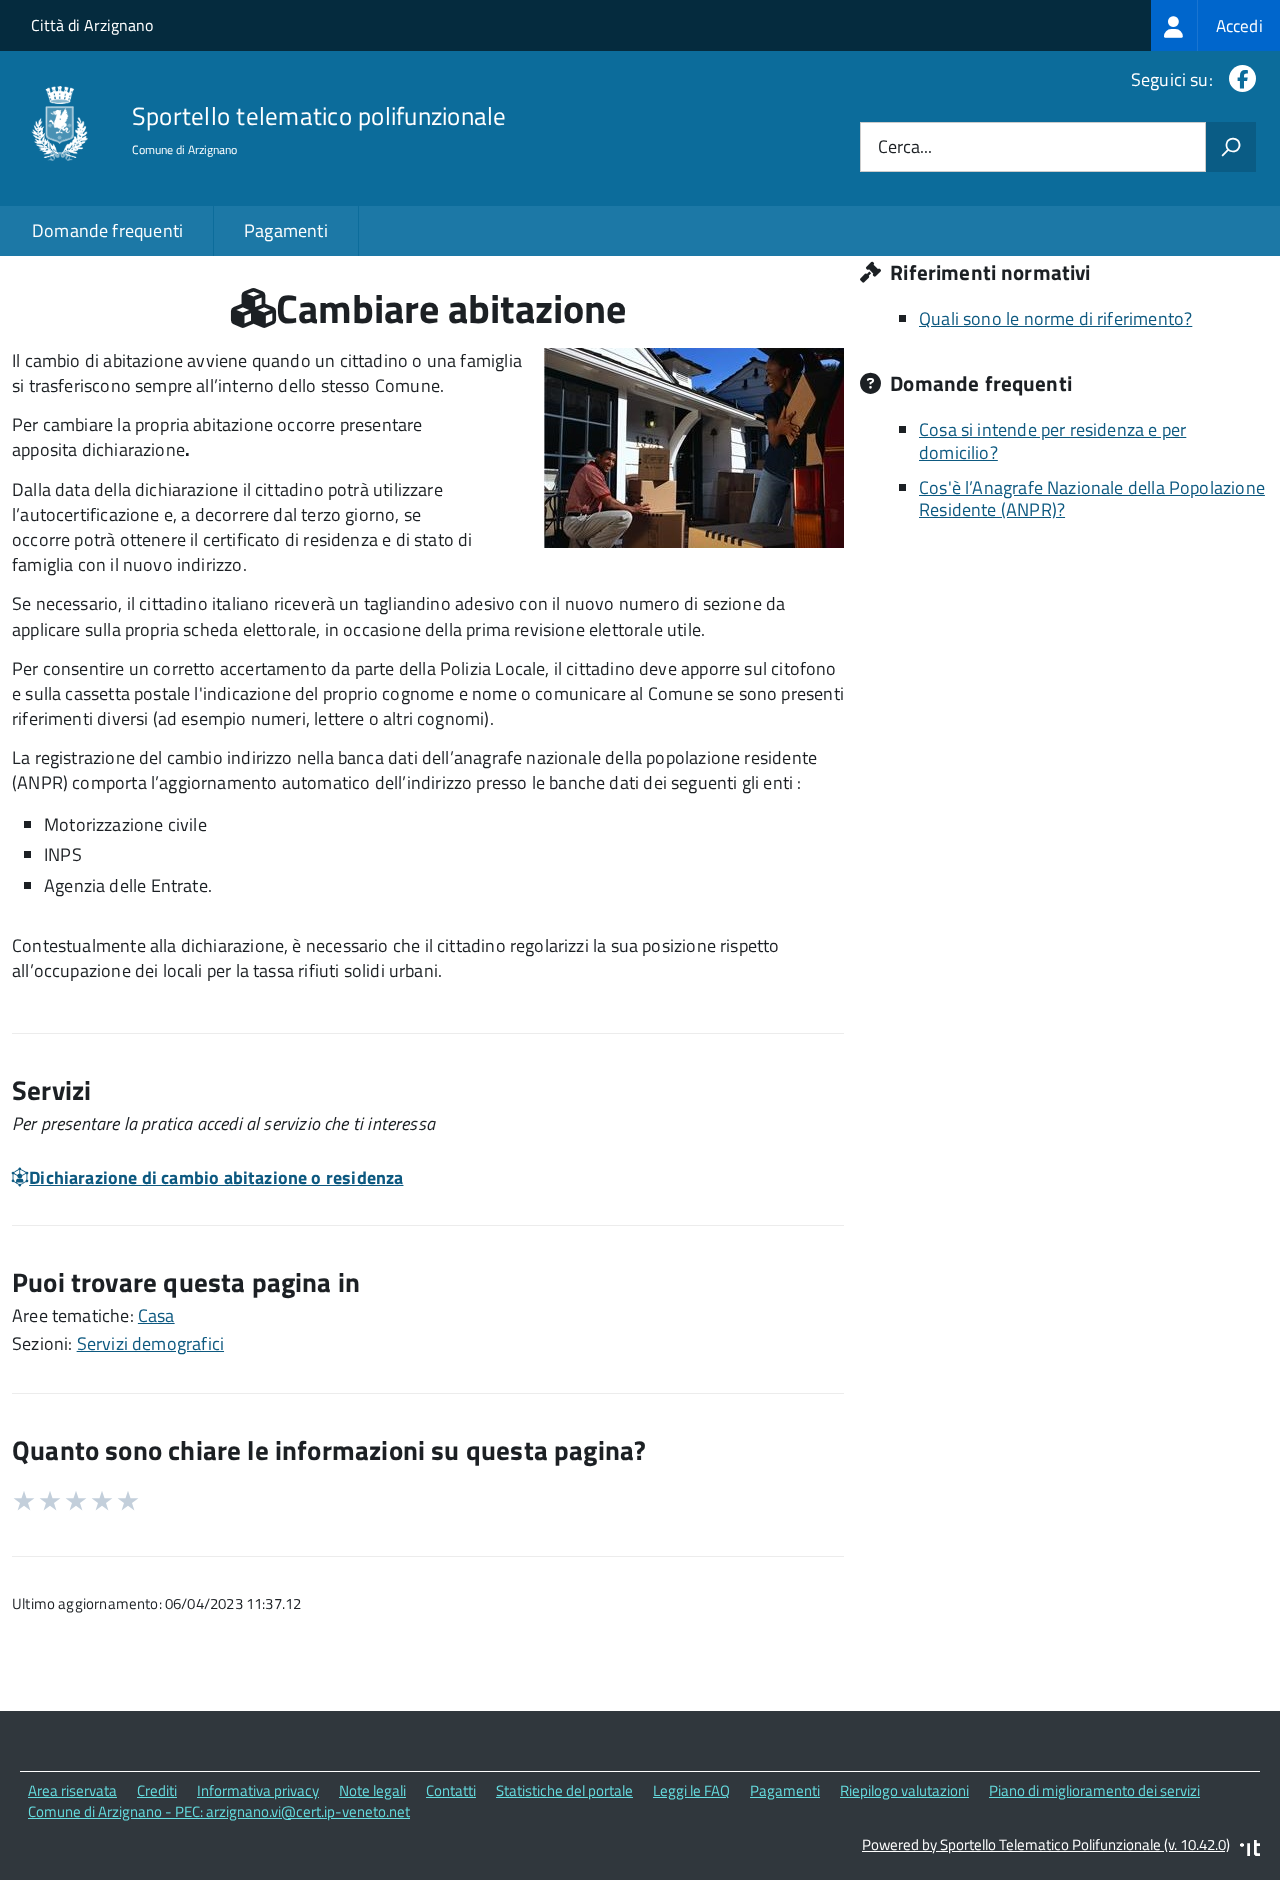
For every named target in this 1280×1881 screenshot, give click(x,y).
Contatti (451, 1790)
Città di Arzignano (92, 25)
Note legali (372, 1790)
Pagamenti (286, 230)
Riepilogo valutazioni (904, 1790)
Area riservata (72, 1790)
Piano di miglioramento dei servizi (1094, 1790)
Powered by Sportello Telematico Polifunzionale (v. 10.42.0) (1046, 1844)
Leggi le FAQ (691, 1790)
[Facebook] (1238, 79)
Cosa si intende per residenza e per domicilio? (1052, 441)
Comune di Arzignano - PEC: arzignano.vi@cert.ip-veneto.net (219, 1811)
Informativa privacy (258, 1790)
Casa (156, 1315)
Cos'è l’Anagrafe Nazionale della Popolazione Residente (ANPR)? (1092, 499)
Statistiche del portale (564, 1790)
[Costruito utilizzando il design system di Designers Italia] (1250, 1850)
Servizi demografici (150, 1343)
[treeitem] (1215, 25)
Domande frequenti (107, 230)
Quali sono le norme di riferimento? (1055, 318)
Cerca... (905, 147)
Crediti (157, 1790)
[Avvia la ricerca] (1231, 147)
